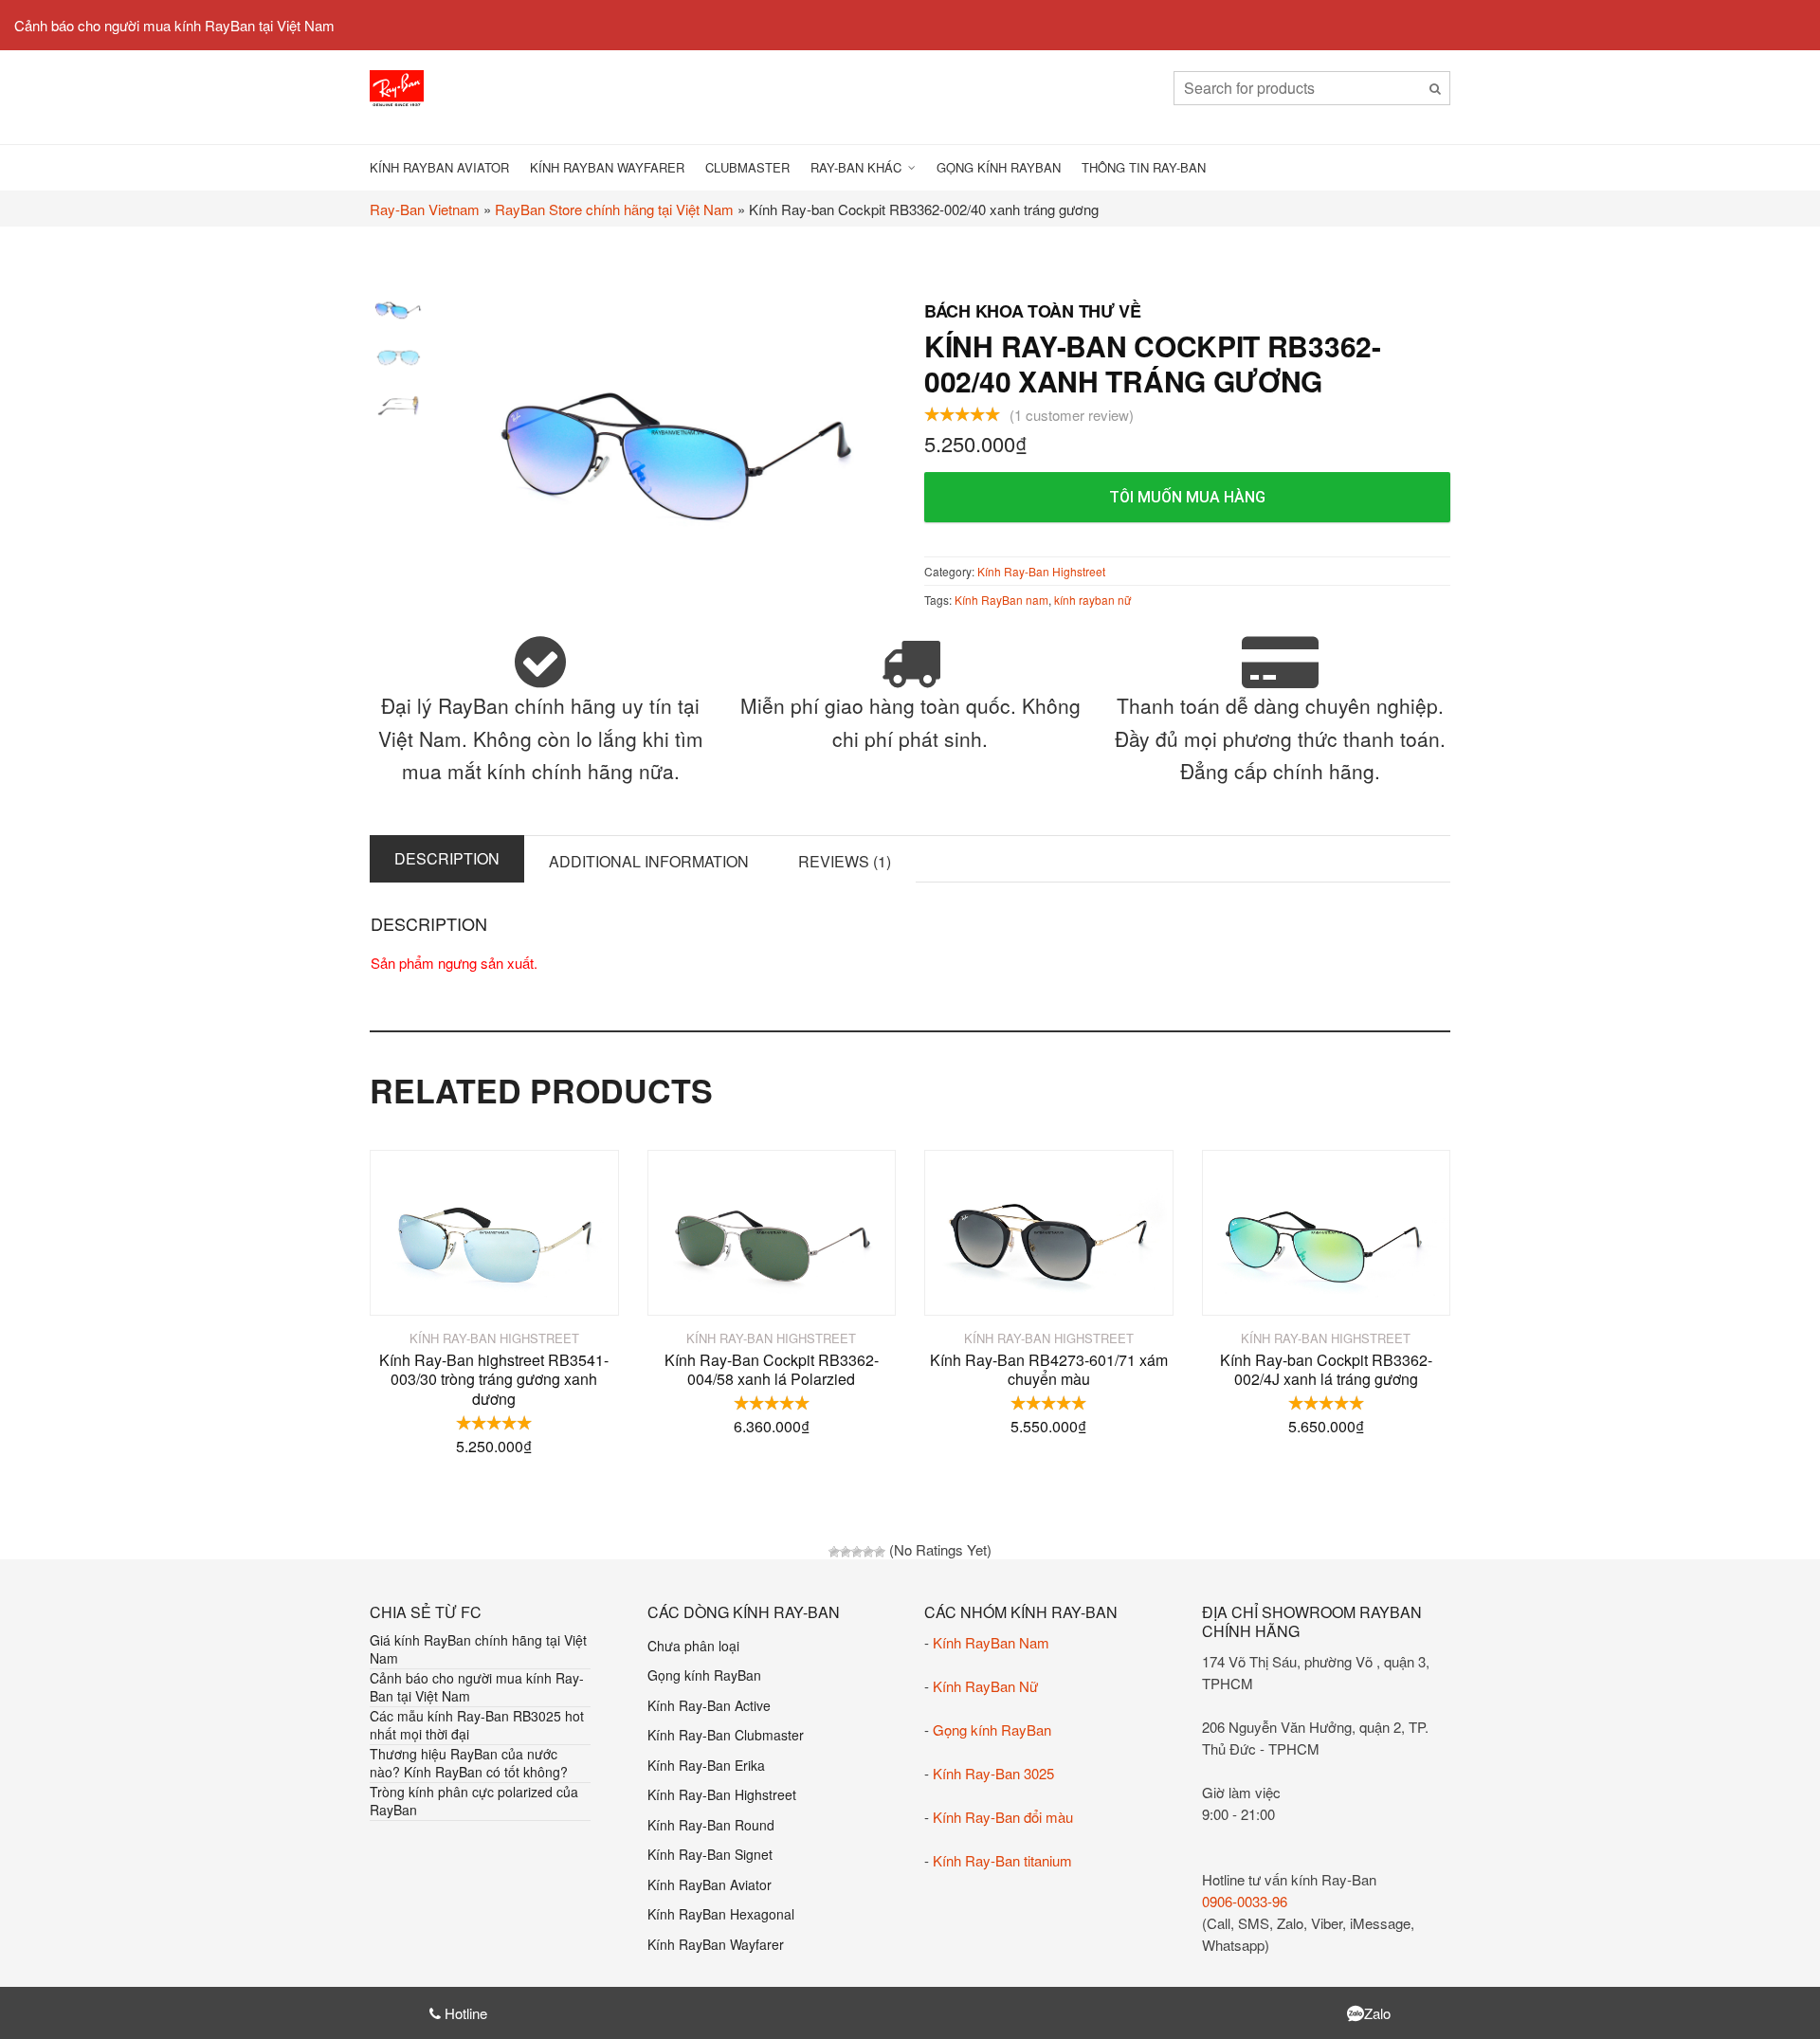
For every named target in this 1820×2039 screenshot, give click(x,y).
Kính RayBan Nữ (985, 1686)
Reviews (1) (845, 861)
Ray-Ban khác (856, 167)
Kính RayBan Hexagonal (721, 1914)
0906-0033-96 (1245, 1901)
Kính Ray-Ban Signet (710, 1854)
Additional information (649, 861)
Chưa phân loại (693, 1646)
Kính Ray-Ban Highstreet (1041, 571)
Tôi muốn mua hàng (1187, 497)
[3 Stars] (857, 1552)
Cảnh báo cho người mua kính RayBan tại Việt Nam (174, 25)
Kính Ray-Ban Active (709, 1705)
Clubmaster (747, 167)
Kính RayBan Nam (991, 1642)
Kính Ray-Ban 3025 (993, 1773)
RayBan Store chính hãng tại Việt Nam (614, 209)
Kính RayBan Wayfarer (607, 167)
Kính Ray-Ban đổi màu (1003, 1817)
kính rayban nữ (1092, 600)
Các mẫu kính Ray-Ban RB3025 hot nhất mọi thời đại (477, 1725)
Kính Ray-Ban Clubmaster (726, 1735)
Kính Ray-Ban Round (711, 1825)
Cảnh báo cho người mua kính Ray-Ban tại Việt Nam (477, 1687)
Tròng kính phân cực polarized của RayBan (474, 1801)
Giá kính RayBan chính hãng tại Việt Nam (478, 1649)
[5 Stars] (880, 1552)
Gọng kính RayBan (999, 167)
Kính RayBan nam (1001, 600)
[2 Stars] (846, 1552)
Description (447, 858)
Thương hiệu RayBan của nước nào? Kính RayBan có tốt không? (469, 1763)
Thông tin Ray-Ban (1144, 167)
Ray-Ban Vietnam (425, 209)
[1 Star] (834, 1552)
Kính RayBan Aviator (439, 167)
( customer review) (1072, 415)
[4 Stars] (868, 1552)
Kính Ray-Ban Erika (706, 1765)
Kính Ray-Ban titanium (1002, 1860)
